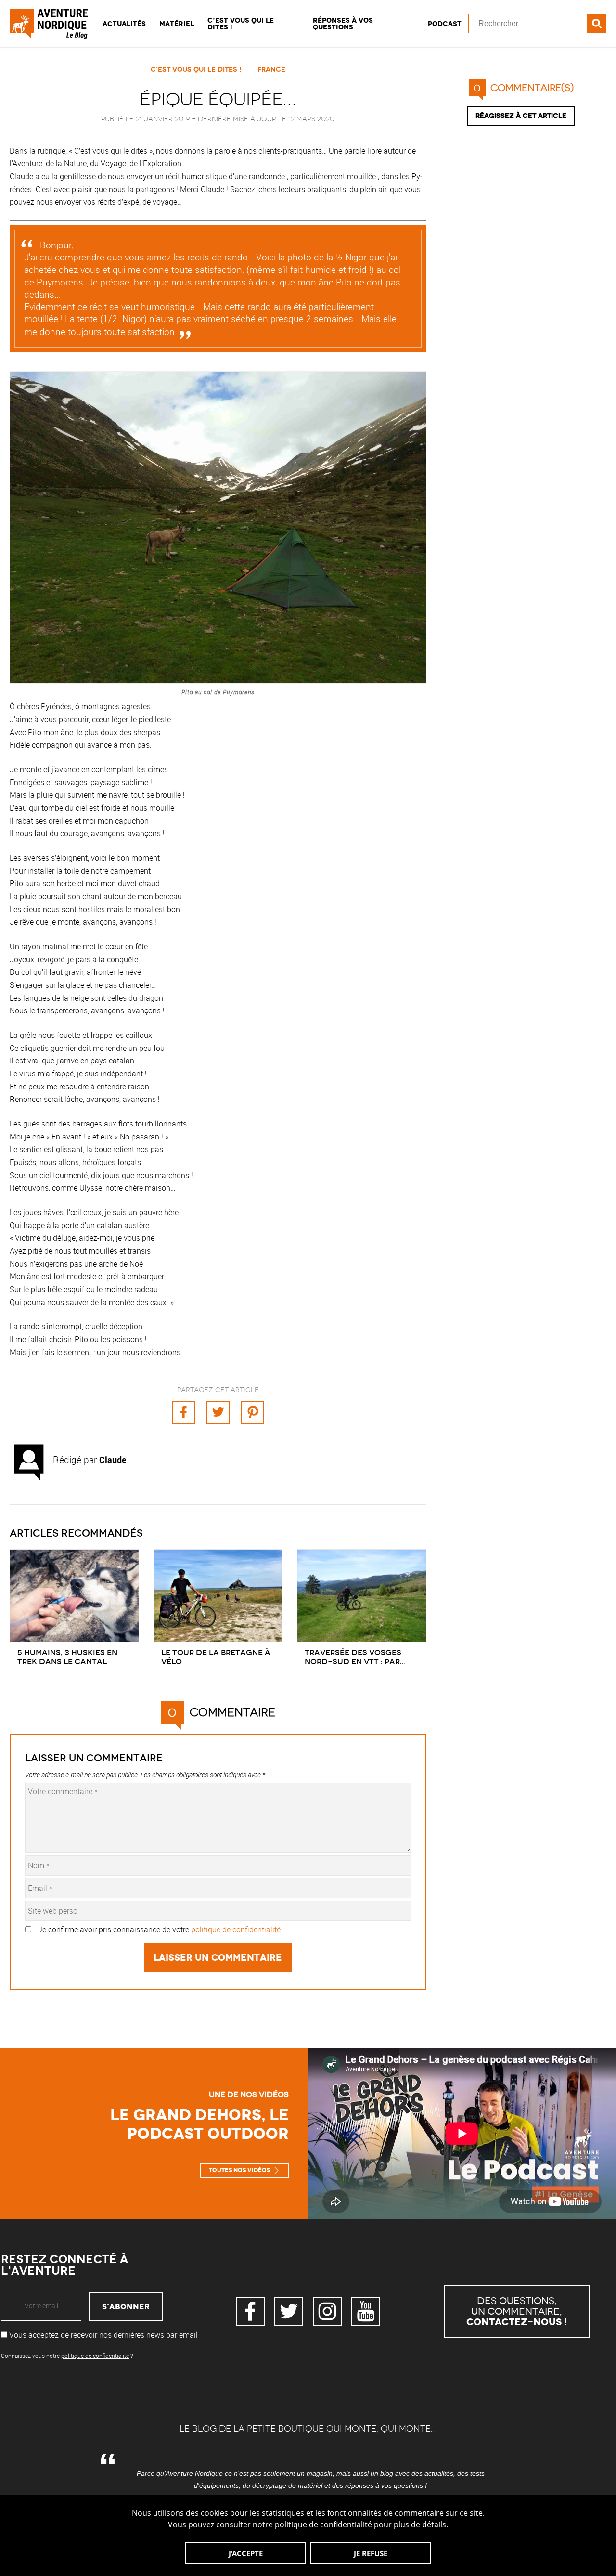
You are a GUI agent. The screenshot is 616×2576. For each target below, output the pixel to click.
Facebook (250, 2311)
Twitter (289, 2311)
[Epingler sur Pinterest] (253, 1412)
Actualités (124, 24)
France (271, 69)
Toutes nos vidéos (239, 2170)
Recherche (597, 24)
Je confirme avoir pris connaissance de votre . (160, 1929)
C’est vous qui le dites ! (241, 24)
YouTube (366, 2311)
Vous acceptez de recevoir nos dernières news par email (103, 2335)
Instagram (327, 2311)
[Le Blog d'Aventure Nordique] (53, 24)
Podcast (445, 24)
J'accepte (246, 2553)
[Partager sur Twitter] (218, 1412)
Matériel (177, 24)
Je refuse (371, 2553)
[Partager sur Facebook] (183, 1412)
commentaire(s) (524, 88)
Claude (113, 1460)
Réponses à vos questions (343, 24)
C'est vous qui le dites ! (196, 69)
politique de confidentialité (323, 2524)
